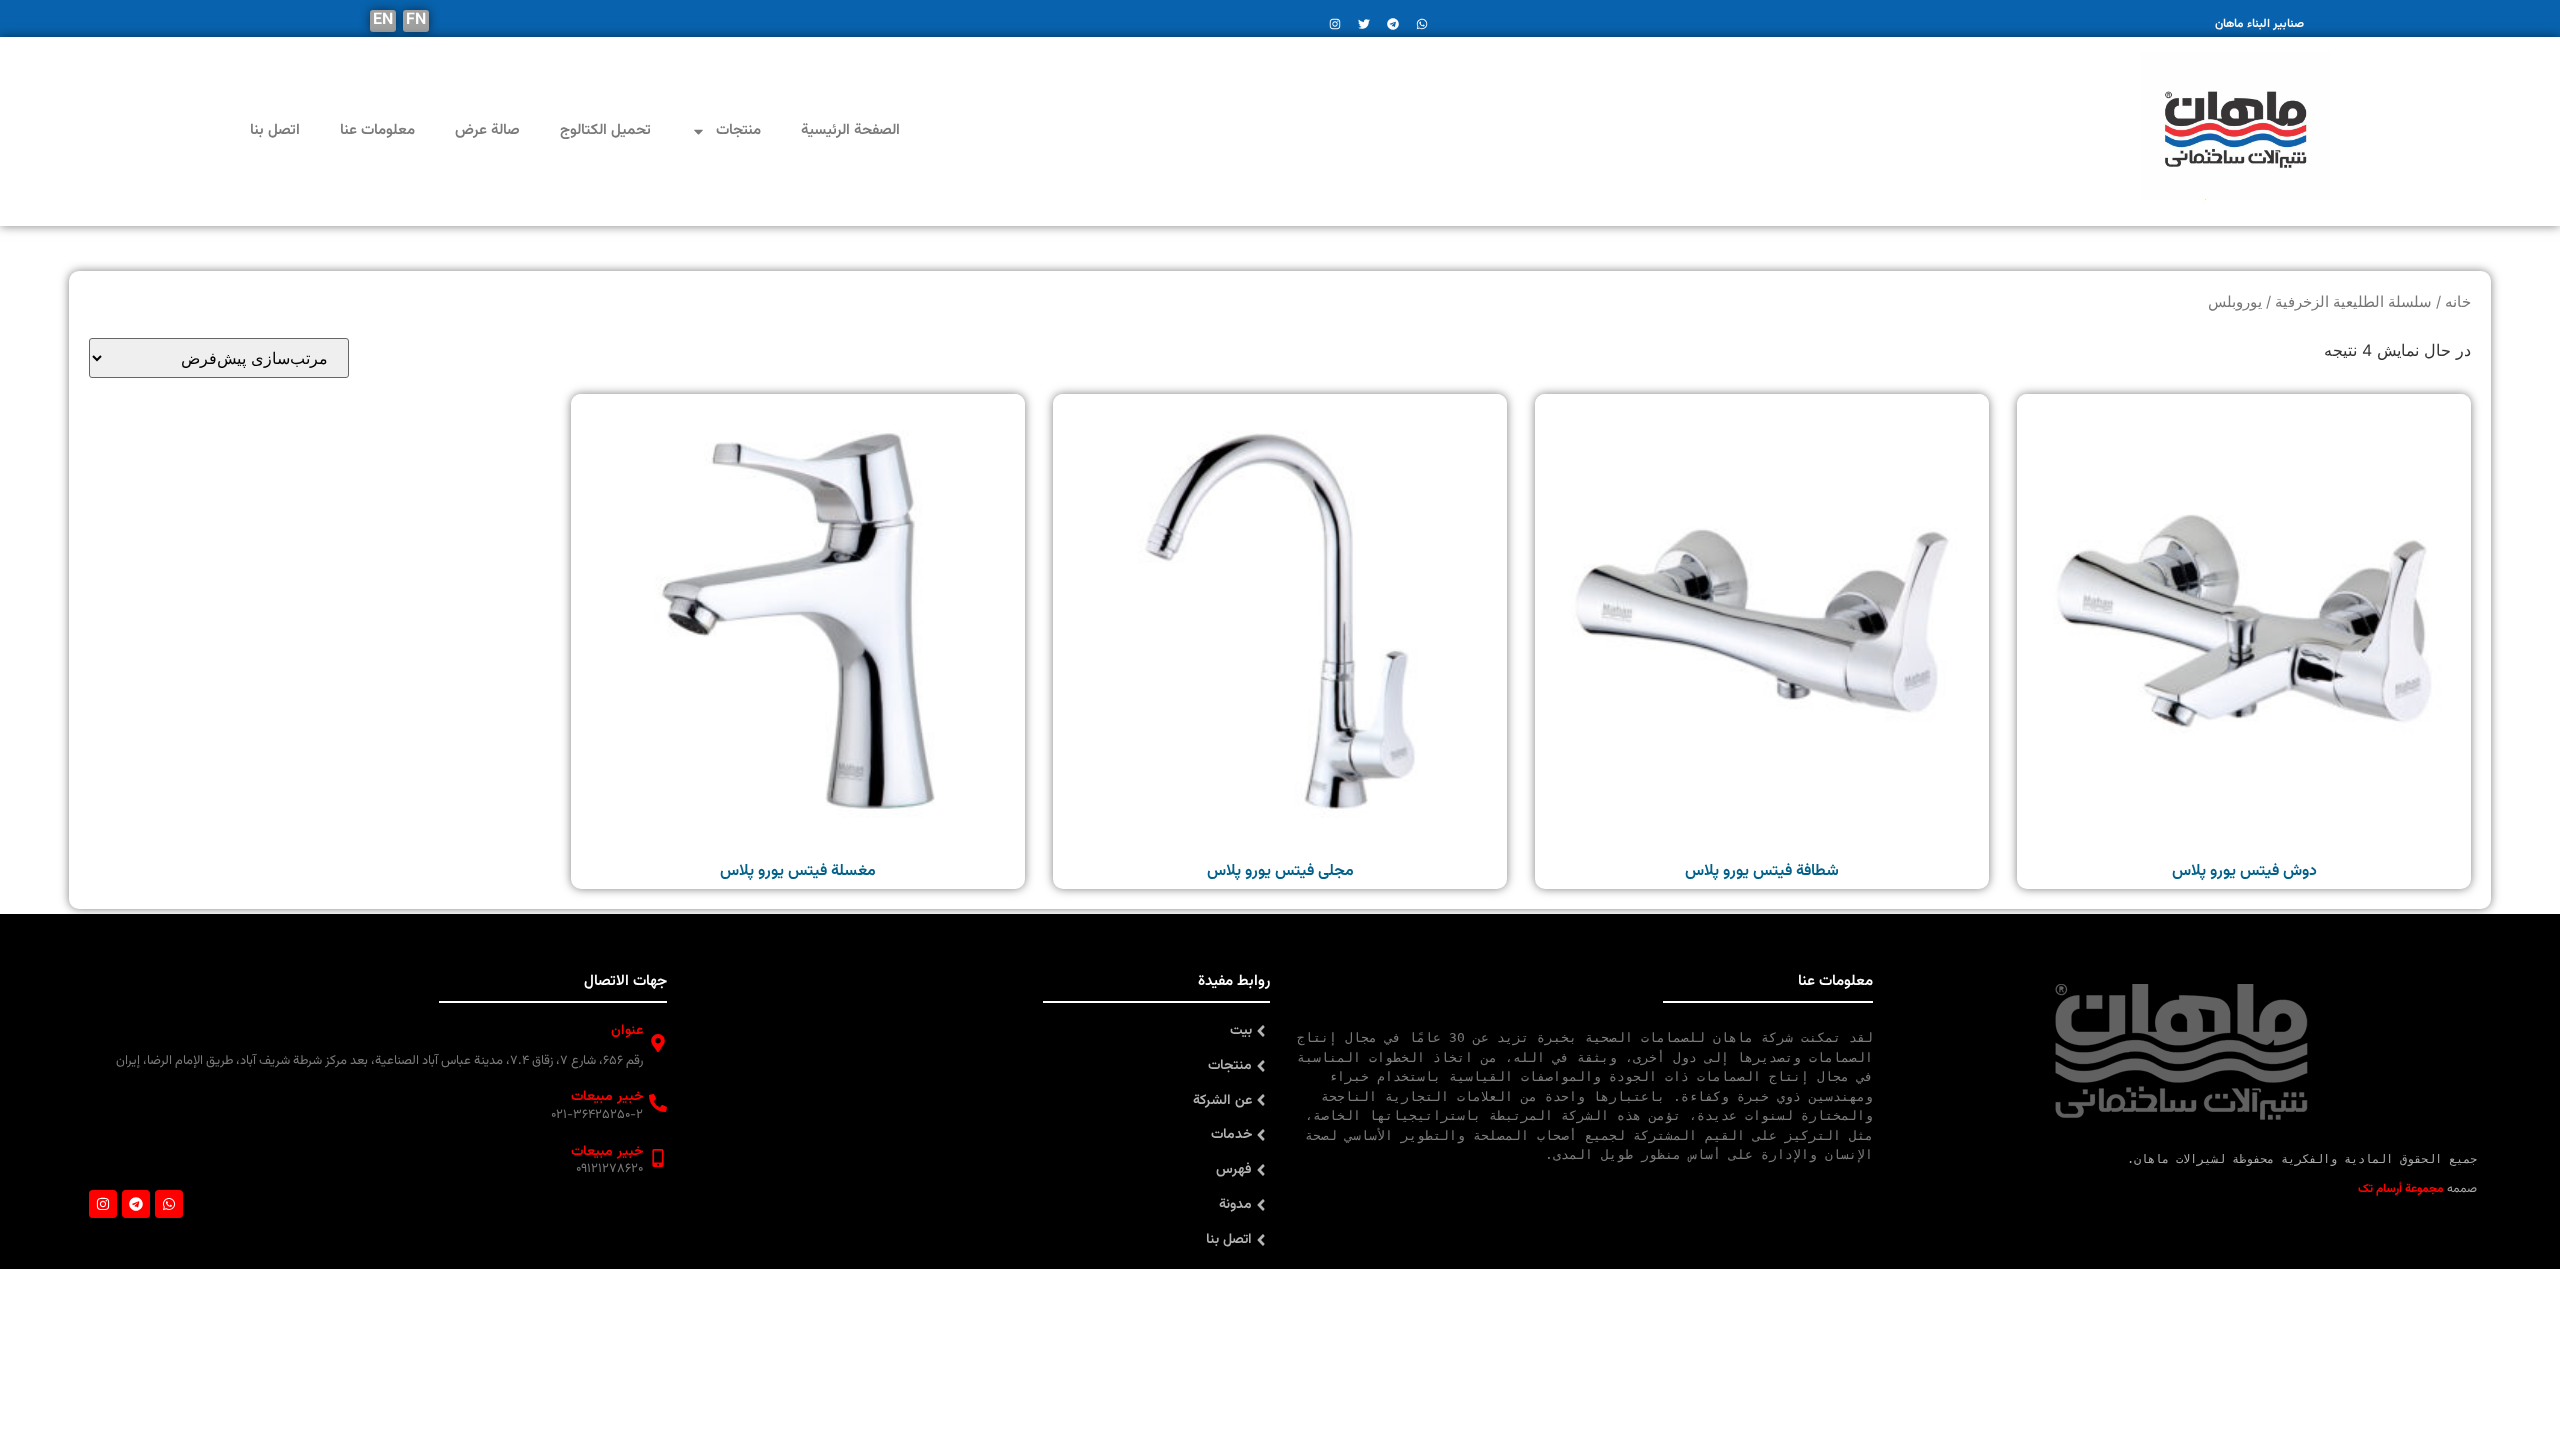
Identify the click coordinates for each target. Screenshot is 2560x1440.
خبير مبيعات (607, 1097)
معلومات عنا (377, 130)
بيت (1241, 1031)
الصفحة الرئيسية (850, 130)
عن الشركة (1222, 1101)
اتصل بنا (275, 130)
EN (383, 20)
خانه (2458, 302)
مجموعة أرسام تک (2401, 1189)
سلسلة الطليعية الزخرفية (2353, 302)
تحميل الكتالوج (605, 130)
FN (416, 20)
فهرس (1234, 1170)
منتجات (738, 130)
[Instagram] (103, 1204)
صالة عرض (487, 130)
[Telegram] (136, 1204)
